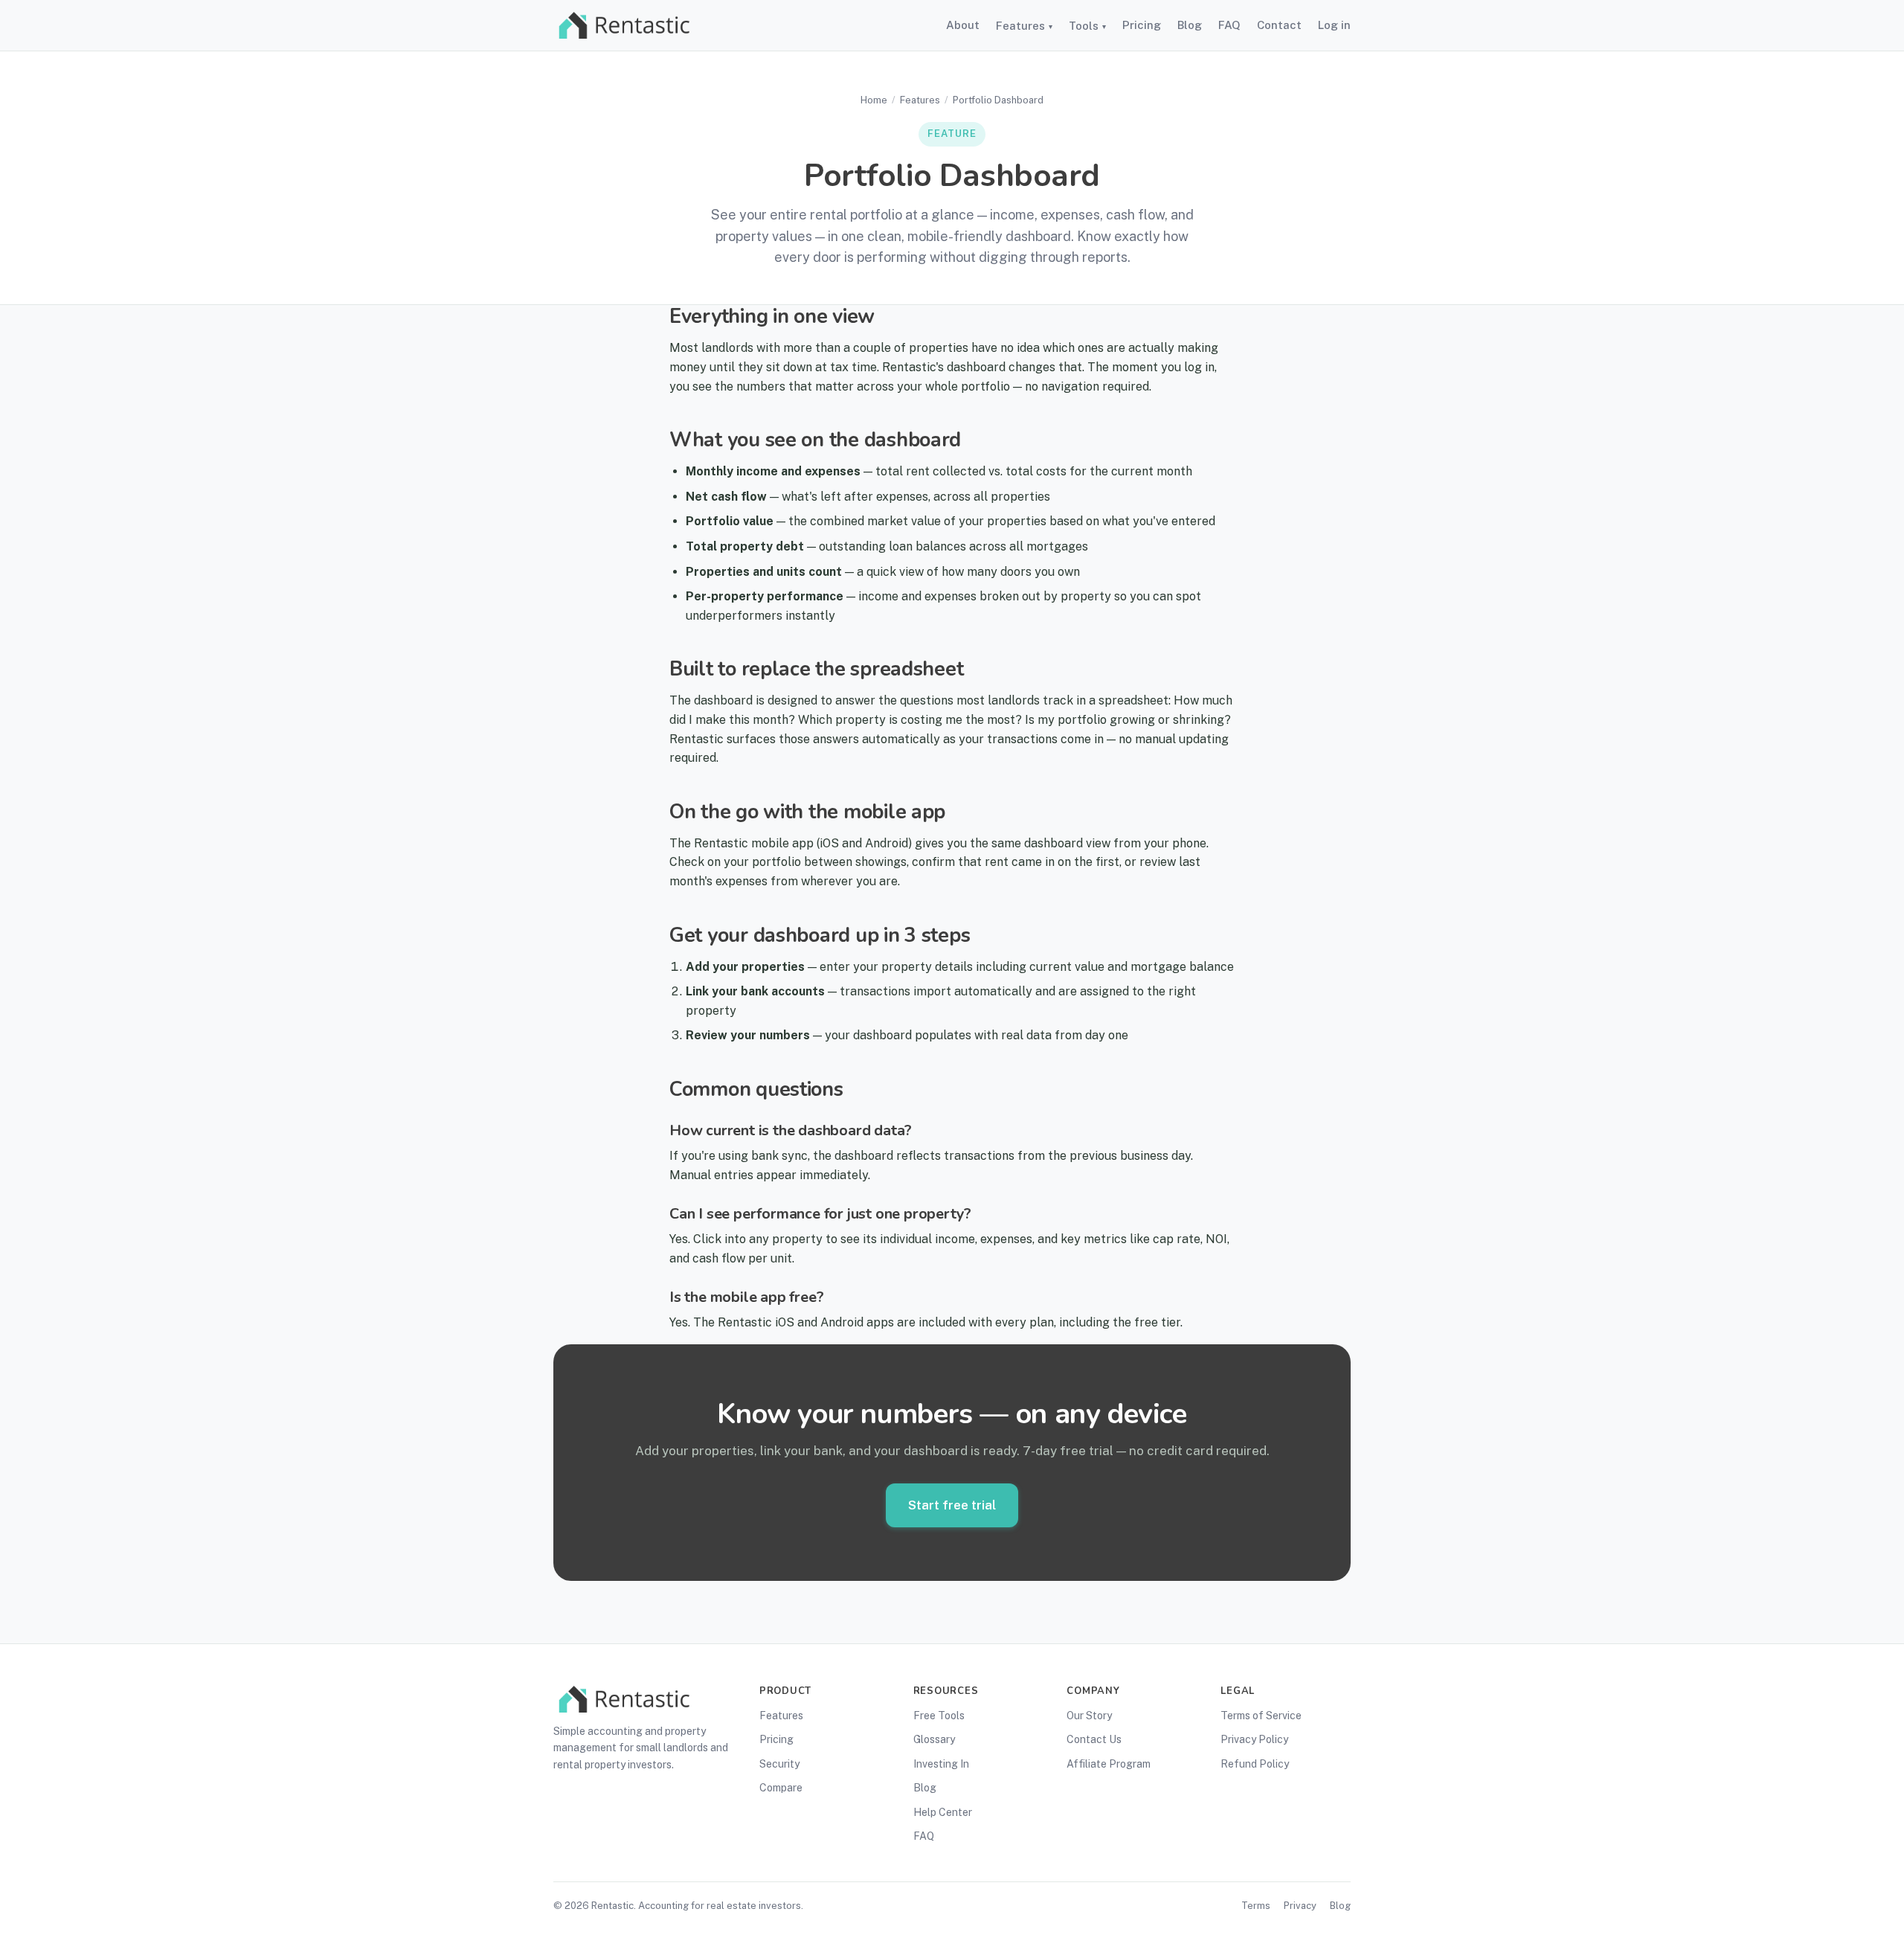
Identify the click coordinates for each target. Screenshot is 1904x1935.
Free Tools (939, 1716)
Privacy (1300, 1906)
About (963, 25)
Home (874, 100)
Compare (781, 1788)
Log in (1334, 25)
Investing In (941, 1764)
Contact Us (1094, 1739)
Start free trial (952, 1505)
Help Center (943, 1812)
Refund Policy (1255, 1764)
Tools (1087, 26)
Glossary (934, 1739)
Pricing (1142, 25)
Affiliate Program (1109, 1764)
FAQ (1229, 25)
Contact (1279, 25)
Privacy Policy (1254, 1739)
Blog (1190, 25)
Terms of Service (1261, 1716)
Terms (1256, 1906)
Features (1024, 26)
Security (779, 1764)
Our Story (1089, 1716)
